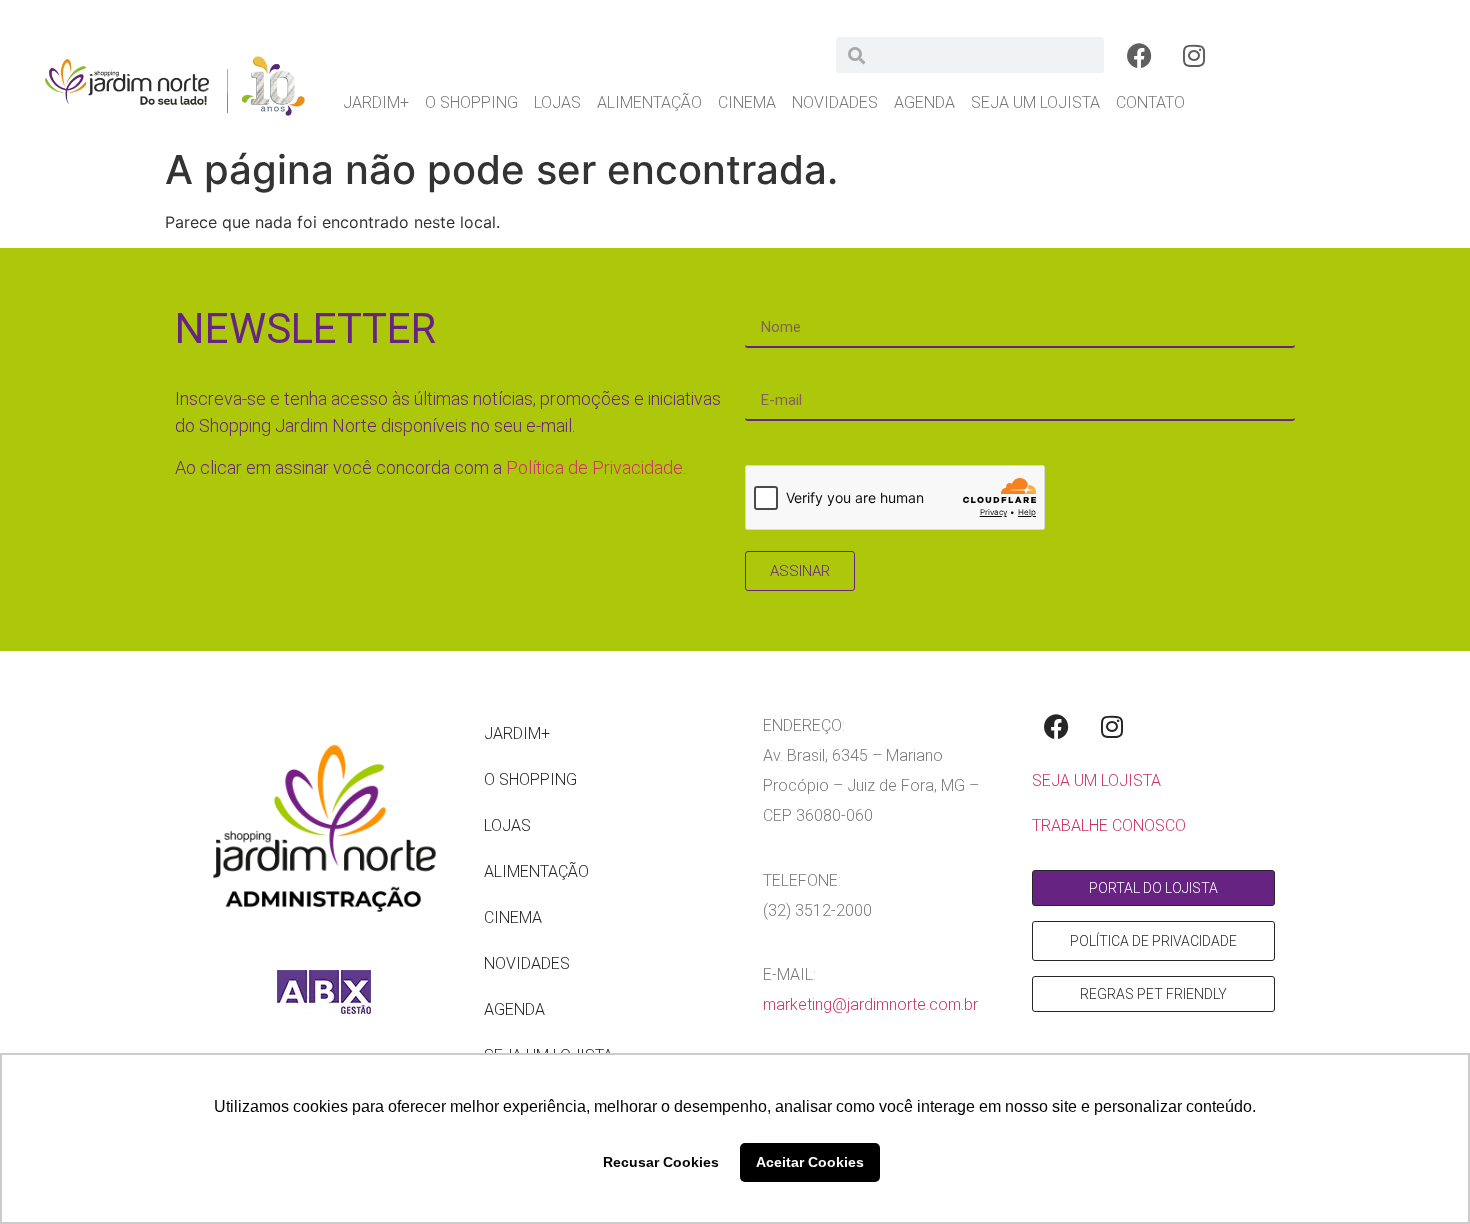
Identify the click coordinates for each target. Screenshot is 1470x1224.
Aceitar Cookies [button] (810, 1162)
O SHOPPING (471, 102)
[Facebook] (1139, 55)
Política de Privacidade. (596, 467)
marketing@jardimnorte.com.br (870, 1004)
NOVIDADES (835, 102)
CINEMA (747, 102)
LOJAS (557, 102)
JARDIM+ (376, 102)
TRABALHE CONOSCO (1109, 825)
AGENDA (924, 102)
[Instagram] (1194, 55)
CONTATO (1150, 102)
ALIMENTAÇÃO (649, 102)
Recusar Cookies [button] (661, 1162)
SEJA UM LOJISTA (1035, 102)
